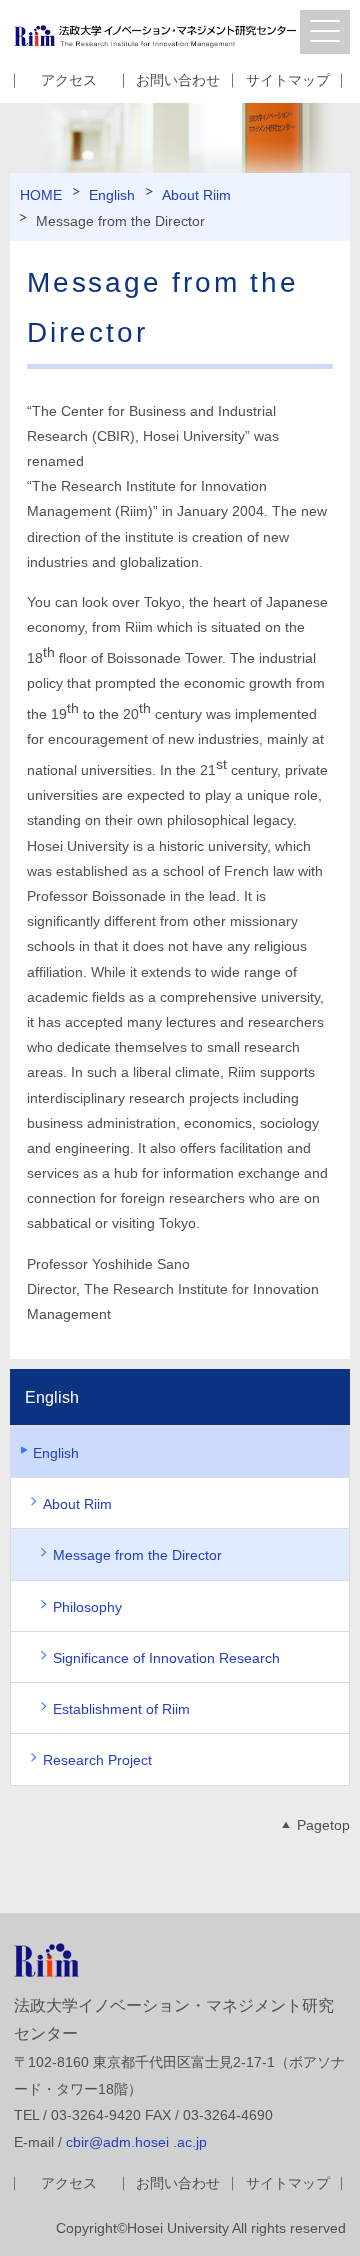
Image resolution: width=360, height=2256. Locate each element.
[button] (325, 32)
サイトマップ (288, 80)
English (112, 195)
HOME (41, 195)
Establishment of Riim (121, 1709)
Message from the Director (137, 1555)
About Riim (196, 195)
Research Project (97, 1760)
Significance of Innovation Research (166, 1658)
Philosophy (87, 1607)
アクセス (69, 80)
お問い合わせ (178, 80)
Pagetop (323, 1825)
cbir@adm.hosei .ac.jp (136, 2142)
